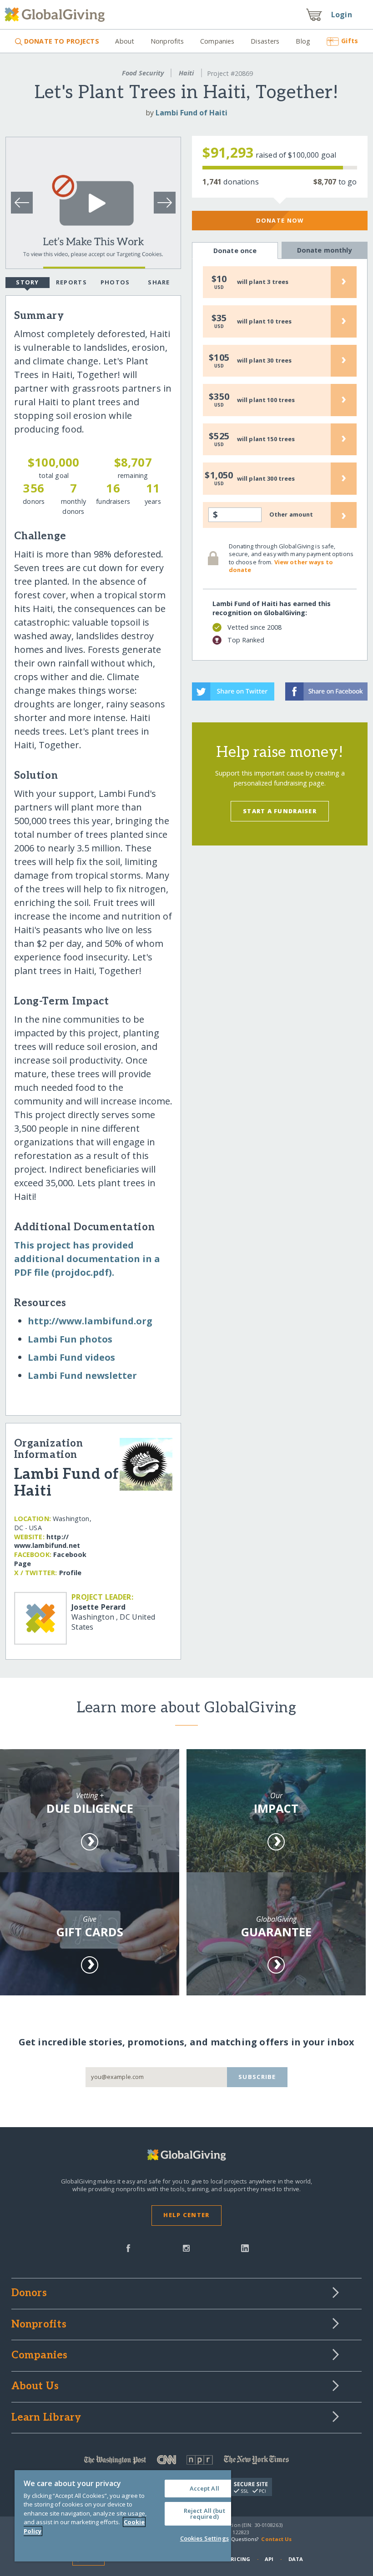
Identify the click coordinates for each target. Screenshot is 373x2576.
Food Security (143, 73)
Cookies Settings (204, 2538)
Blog (303, 41)
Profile (71, 1573)
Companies (217, 41)
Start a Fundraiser (280, 811)
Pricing (239, 2559)
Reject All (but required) (204, 2514)
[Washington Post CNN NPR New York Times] (187, 2462)
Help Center (186, 2215)
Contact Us (276, 2539)
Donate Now (280, 220)
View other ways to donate (281, 566)
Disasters (265, 41)
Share (159, 282)
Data (296, 2559)
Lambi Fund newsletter (82, 1375)
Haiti (186, 73)
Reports (71, 282)
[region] (123, 2516)
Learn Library (46, 2418)
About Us (35, 2387)
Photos (115, 282)
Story (27, 282)
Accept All (204, 2488)
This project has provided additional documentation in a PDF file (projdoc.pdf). (87, 1259)
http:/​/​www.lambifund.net (47, 1541)
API (269, 2559)
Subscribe (257, 2077)
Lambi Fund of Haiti (192, 113)
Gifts (350, 41)
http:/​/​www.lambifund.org (90, 1321)
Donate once (235, 251)
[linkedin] (245, 2248)
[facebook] (128, 2248)
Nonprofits (167, 41)
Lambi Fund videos (71, 1357)
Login (342, 15)
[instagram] (186, 2248)
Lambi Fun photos (70, 1339)
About (125, 41)
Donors (29, 2293)
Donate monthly (325, 250)
